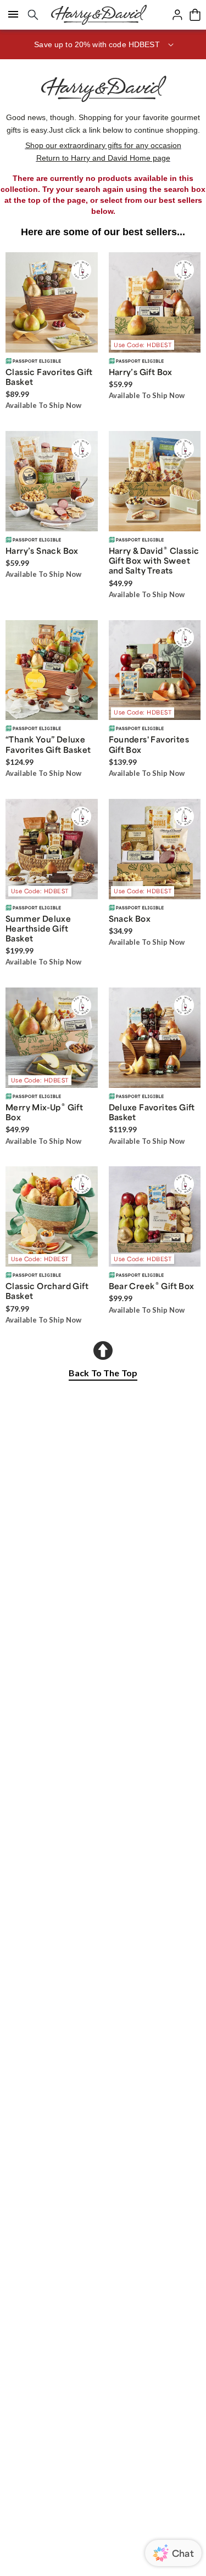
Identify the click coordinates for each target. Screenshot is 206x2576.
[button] (103, 44)
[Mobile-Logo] (99, 15)
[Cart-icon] (195, 15)
